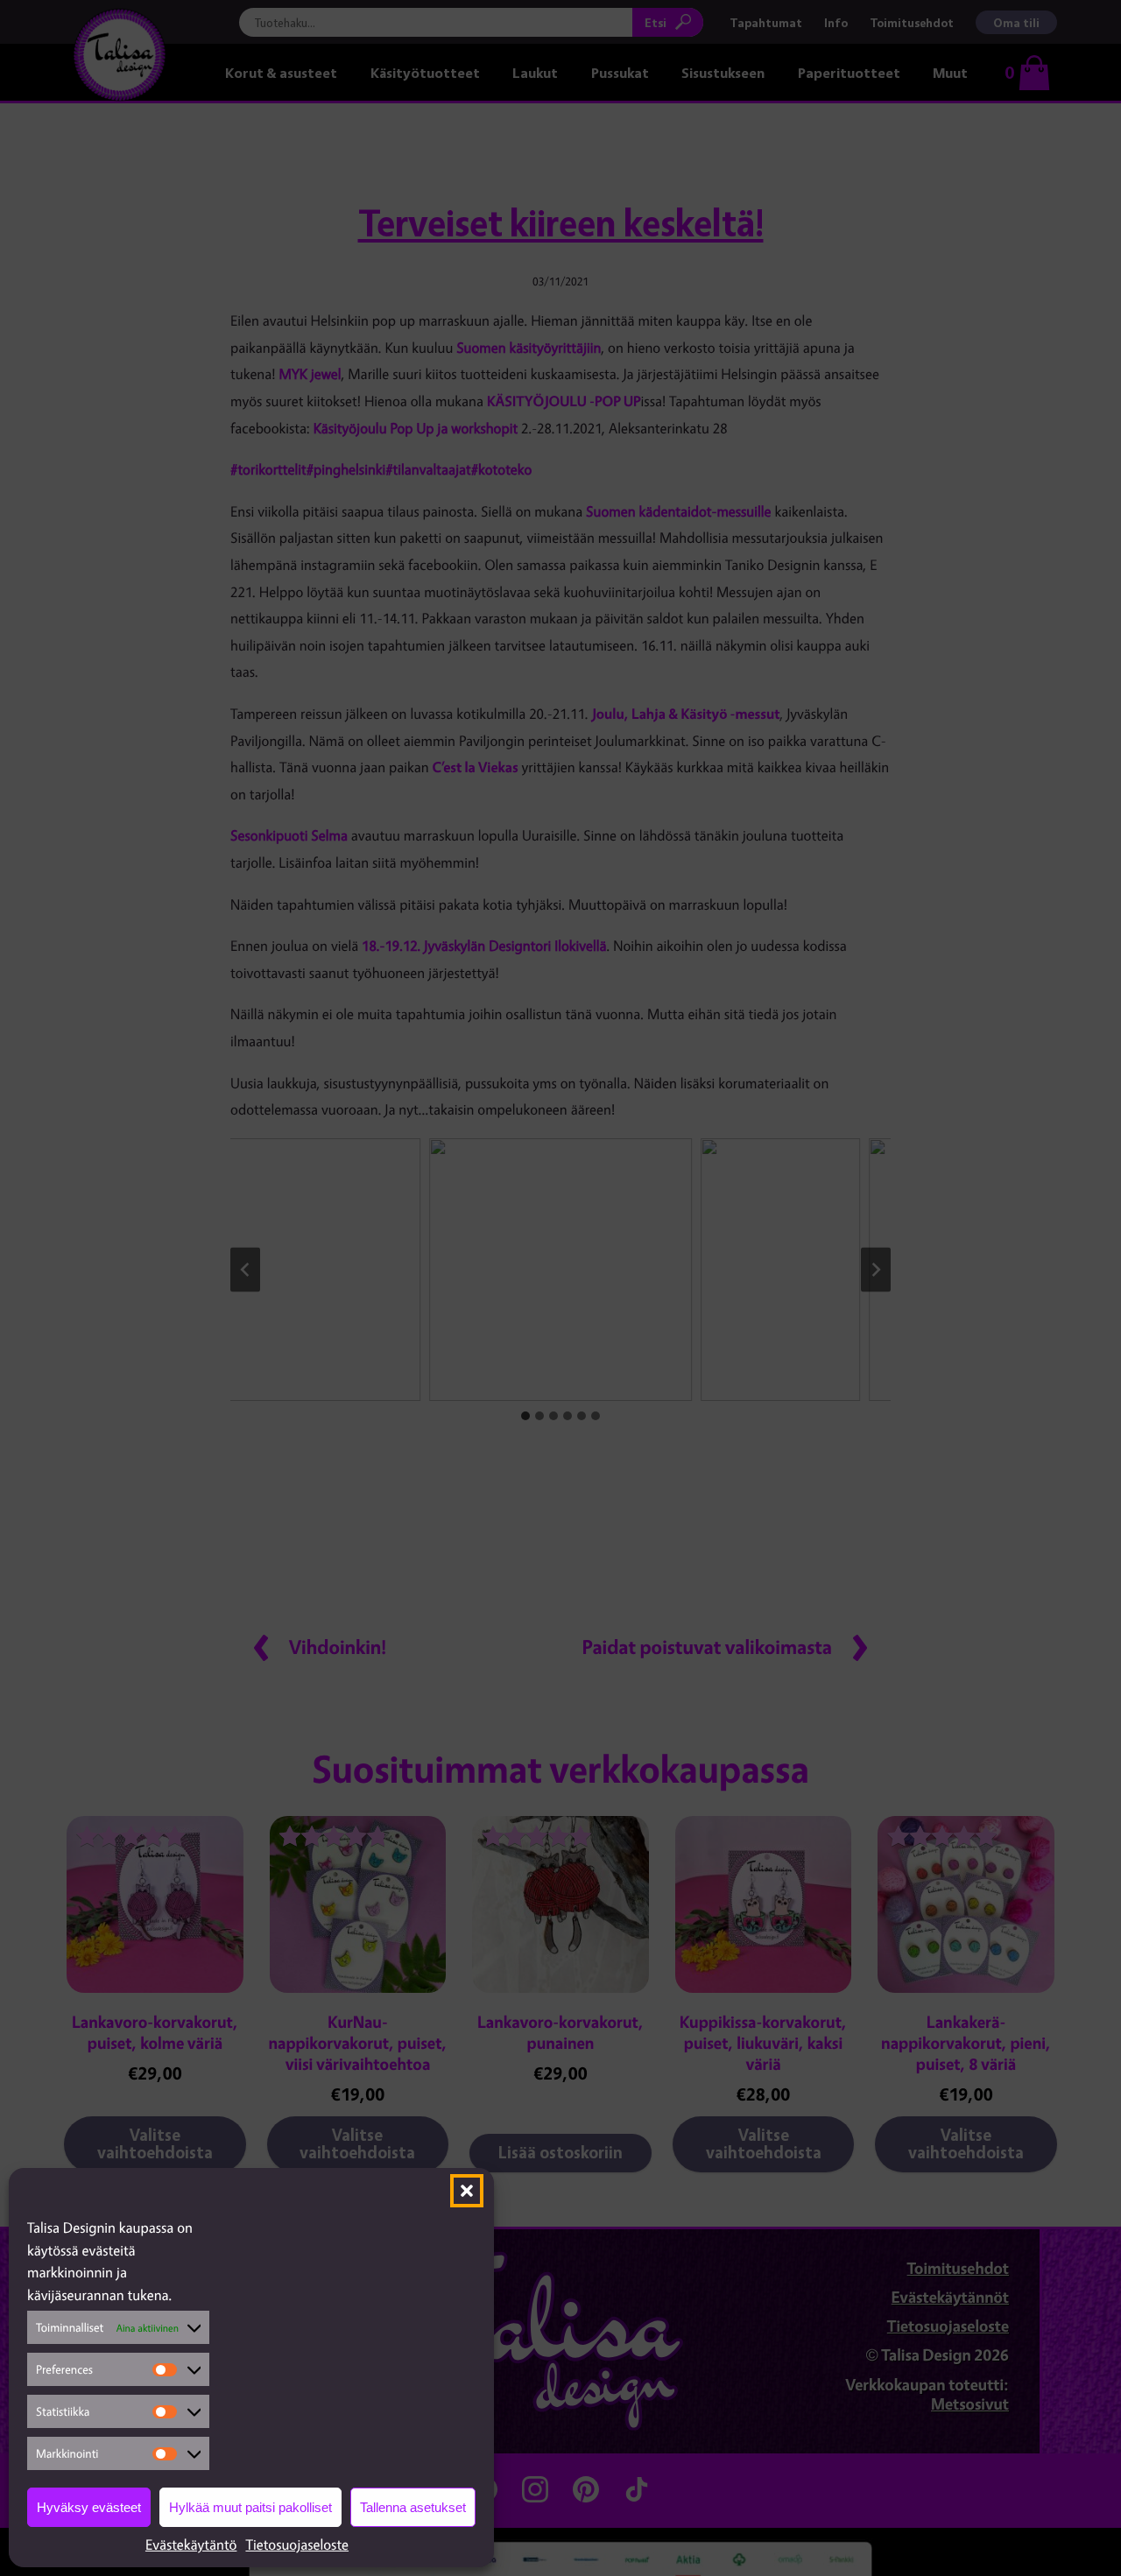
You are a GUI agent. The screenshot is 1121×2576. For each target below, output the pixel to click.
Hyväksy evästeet (89, 2507)
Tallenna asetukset (413, 2507)
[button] (467, 2191)
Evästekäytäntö (191, 2544)
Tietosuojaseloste (297, 2544)
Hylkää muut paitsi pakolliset (250, 2507)
